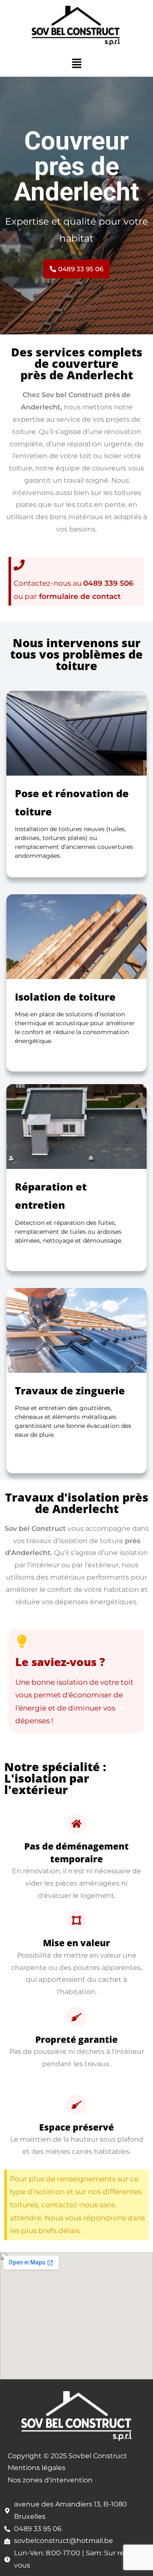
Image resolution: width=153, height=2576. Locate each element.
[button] (76, 64)
